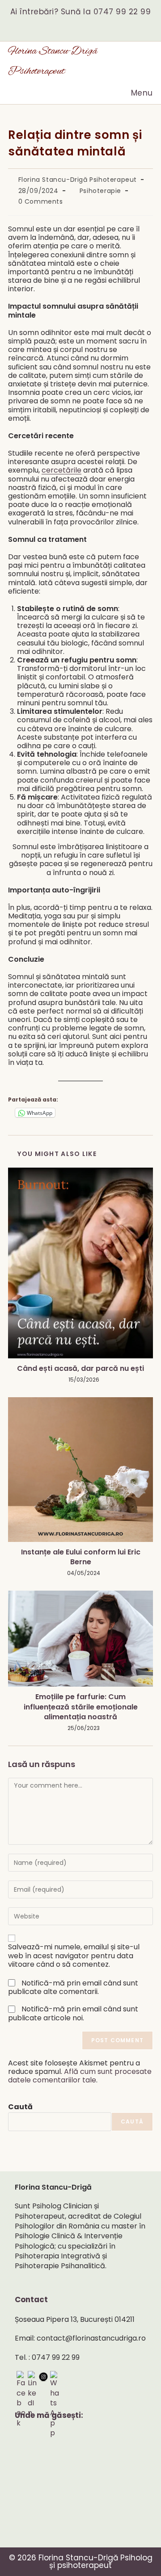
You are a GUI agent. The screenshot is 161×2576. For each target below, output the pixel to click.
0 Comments (41, 201)
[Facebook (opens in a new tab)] (75, 26)
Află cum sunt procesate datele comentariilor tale (80, 2076)
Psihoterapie (100, 191)
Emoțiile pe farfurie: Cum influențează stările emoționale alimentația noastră (81, 1707)
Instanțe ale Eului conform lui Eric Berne (81, 1557)
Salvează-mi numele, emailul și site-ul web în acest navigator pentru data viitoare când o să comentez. (74, 1956)
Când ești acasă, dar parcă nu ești (80, 1369)
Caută (20, 2107)
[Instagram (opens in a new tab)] (86, 26)
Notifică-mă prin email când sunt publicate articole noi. (73, 2013)
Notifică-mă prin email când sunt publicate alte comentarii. (73, 1987)
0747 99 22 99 (122, 12)
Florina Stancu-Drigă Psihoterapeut (78, 180)
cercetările (61, 470)
